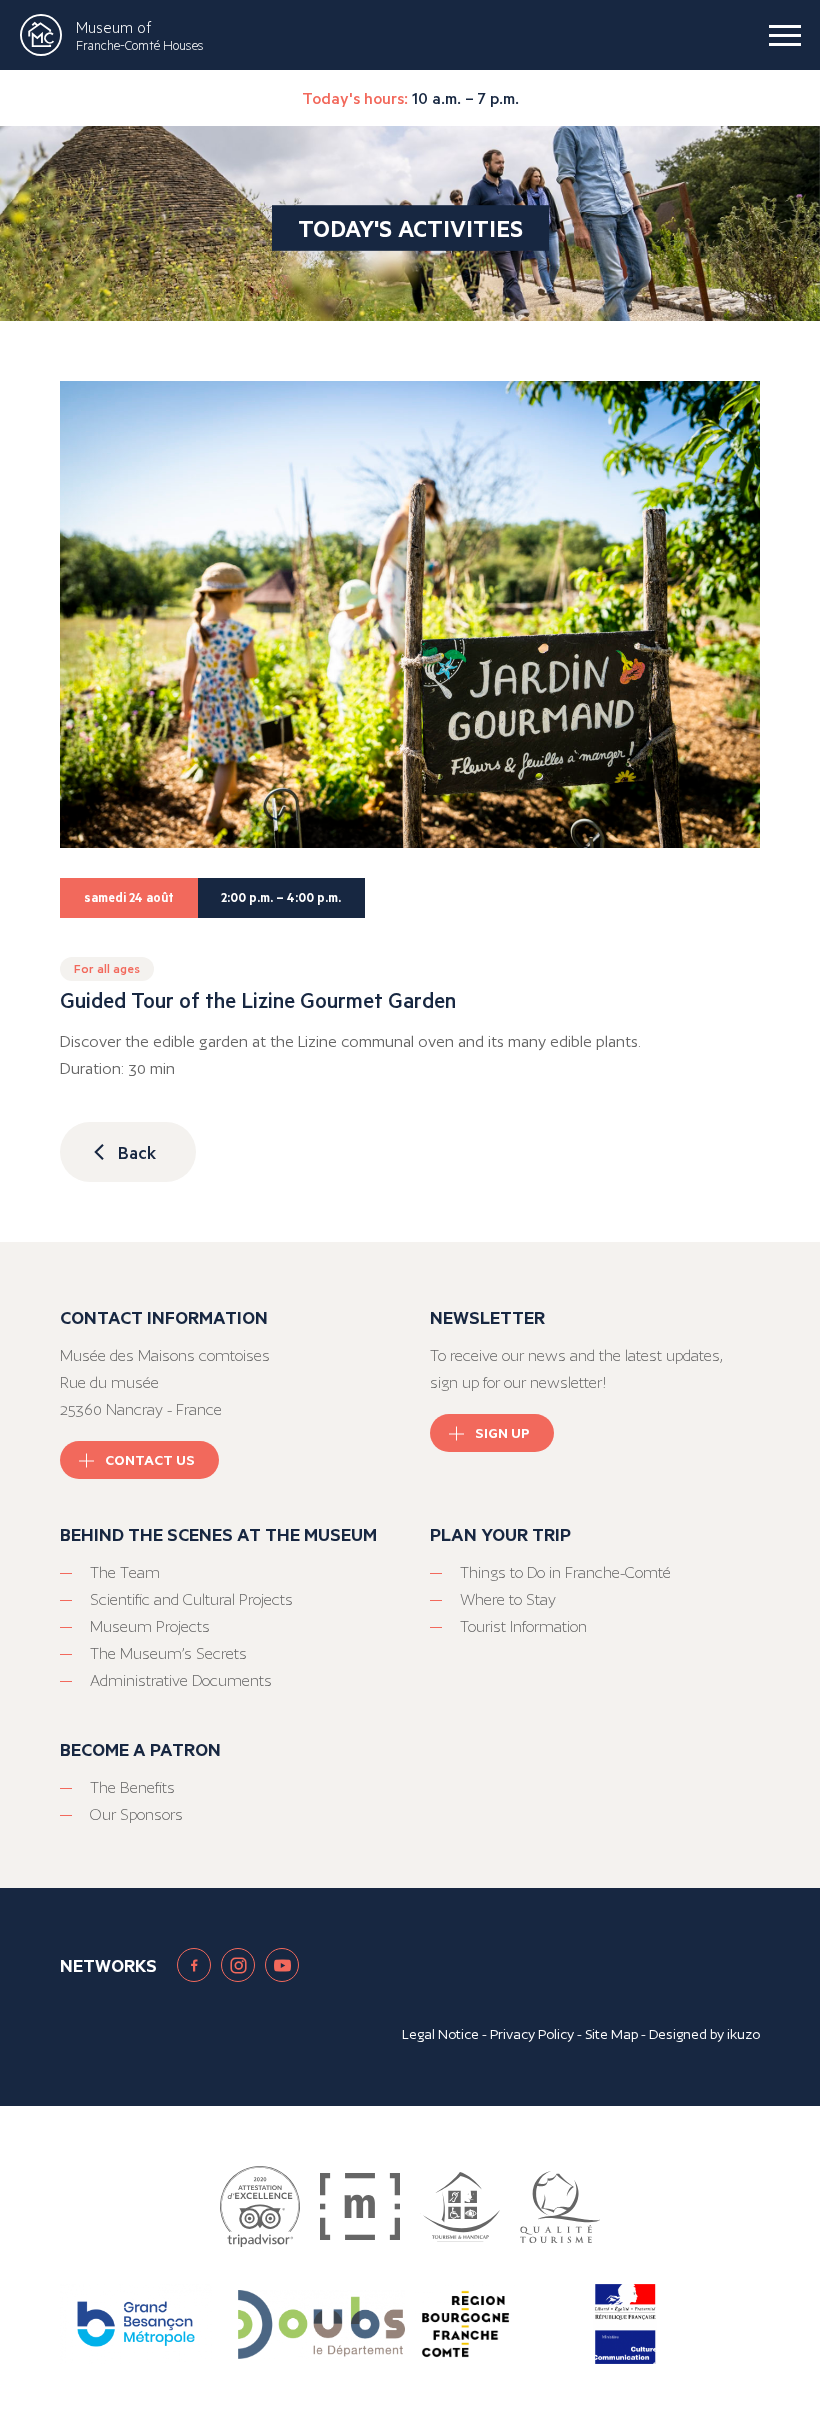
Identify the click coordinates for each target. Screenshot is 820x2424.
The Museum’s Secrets (168, 1653)
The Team (125, 1572)
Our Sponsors (136, 1814)
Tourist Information (523, 1626)
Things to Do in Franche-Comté (565, 1572)
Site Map (611, 2034)
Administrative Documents (181, 1680)
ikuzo (743, 2034)
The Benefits (132, 1787)
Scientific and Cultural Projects (191, 1599)
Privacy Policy (532, 2034)
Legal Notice (440, 2034)
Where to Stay (508, 1599)
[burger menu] (785, 35)
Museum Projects (150, 1626)
